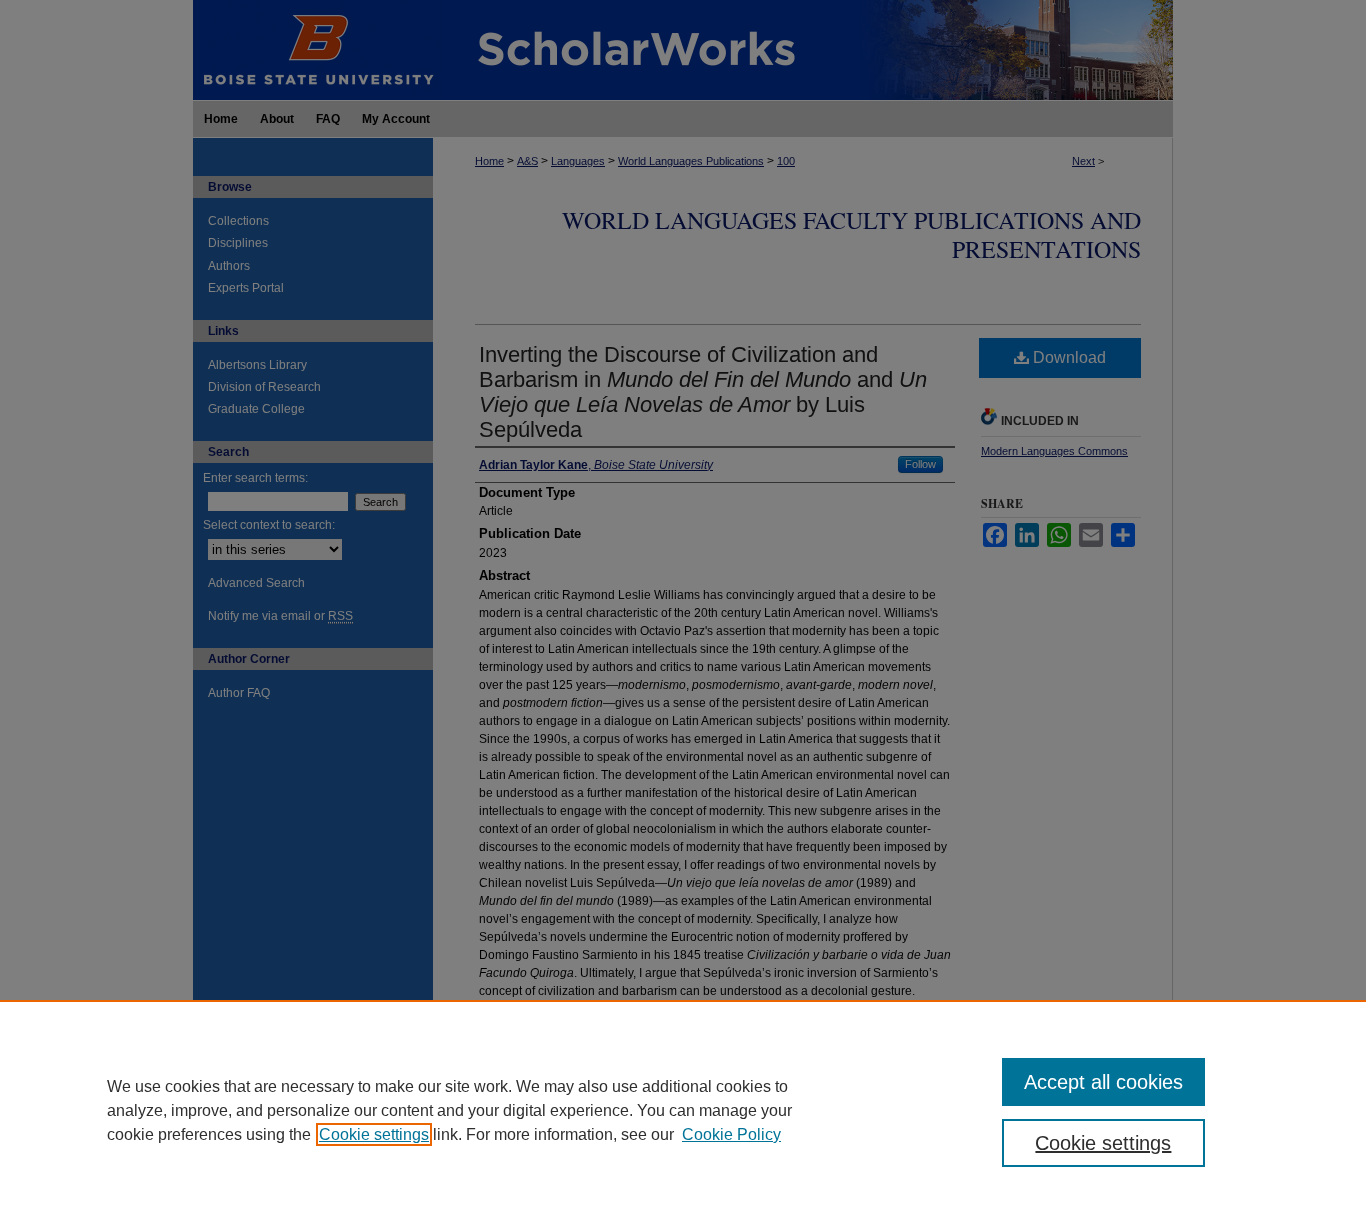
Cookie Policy (731, 1134)
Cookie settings (374, 1134)
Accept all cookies (1103, 1082)
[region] (683, 1110)
